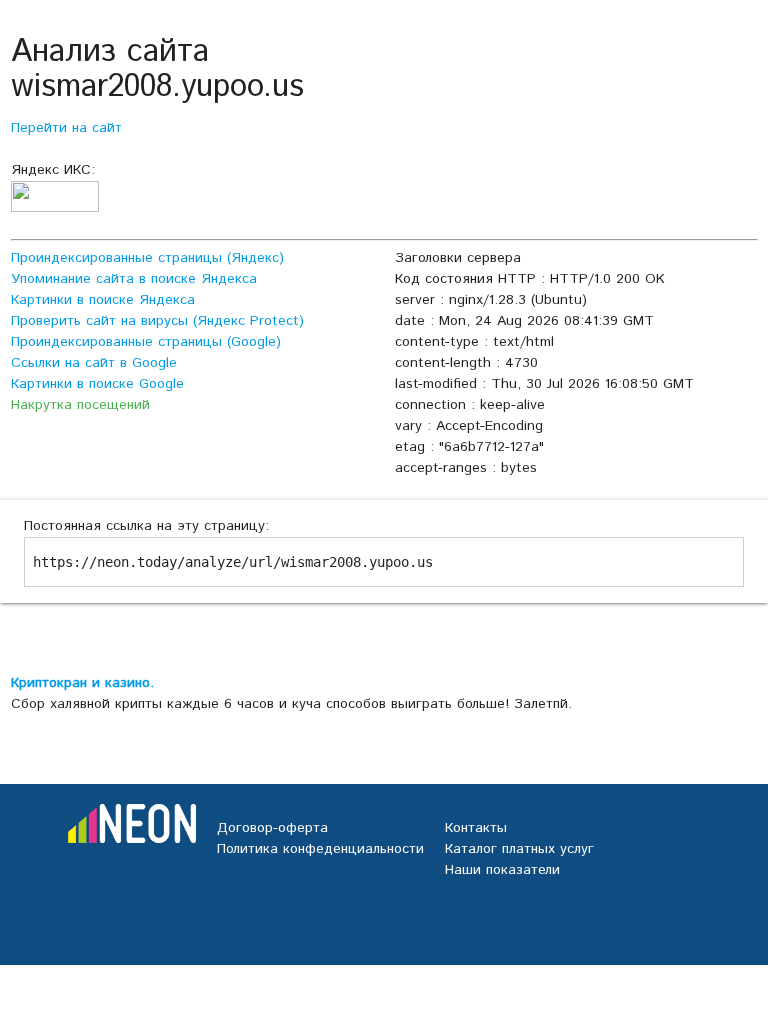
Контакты (476, 828)
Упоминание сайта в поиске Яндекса (134, 279)
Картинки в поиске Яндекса (103, 300)
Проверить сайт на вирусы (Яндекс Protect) (157, 321)
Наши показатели (502, 870)
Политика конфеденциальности (320, 849)
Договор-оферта (272, 828)
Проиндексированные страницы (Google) (146, 342)
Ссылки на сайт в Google (94, 363)
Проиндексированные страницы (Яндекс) (147, 258)
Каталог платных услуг (519, 849)
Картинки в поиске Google (97, 384)
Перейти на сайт (66, 128)
